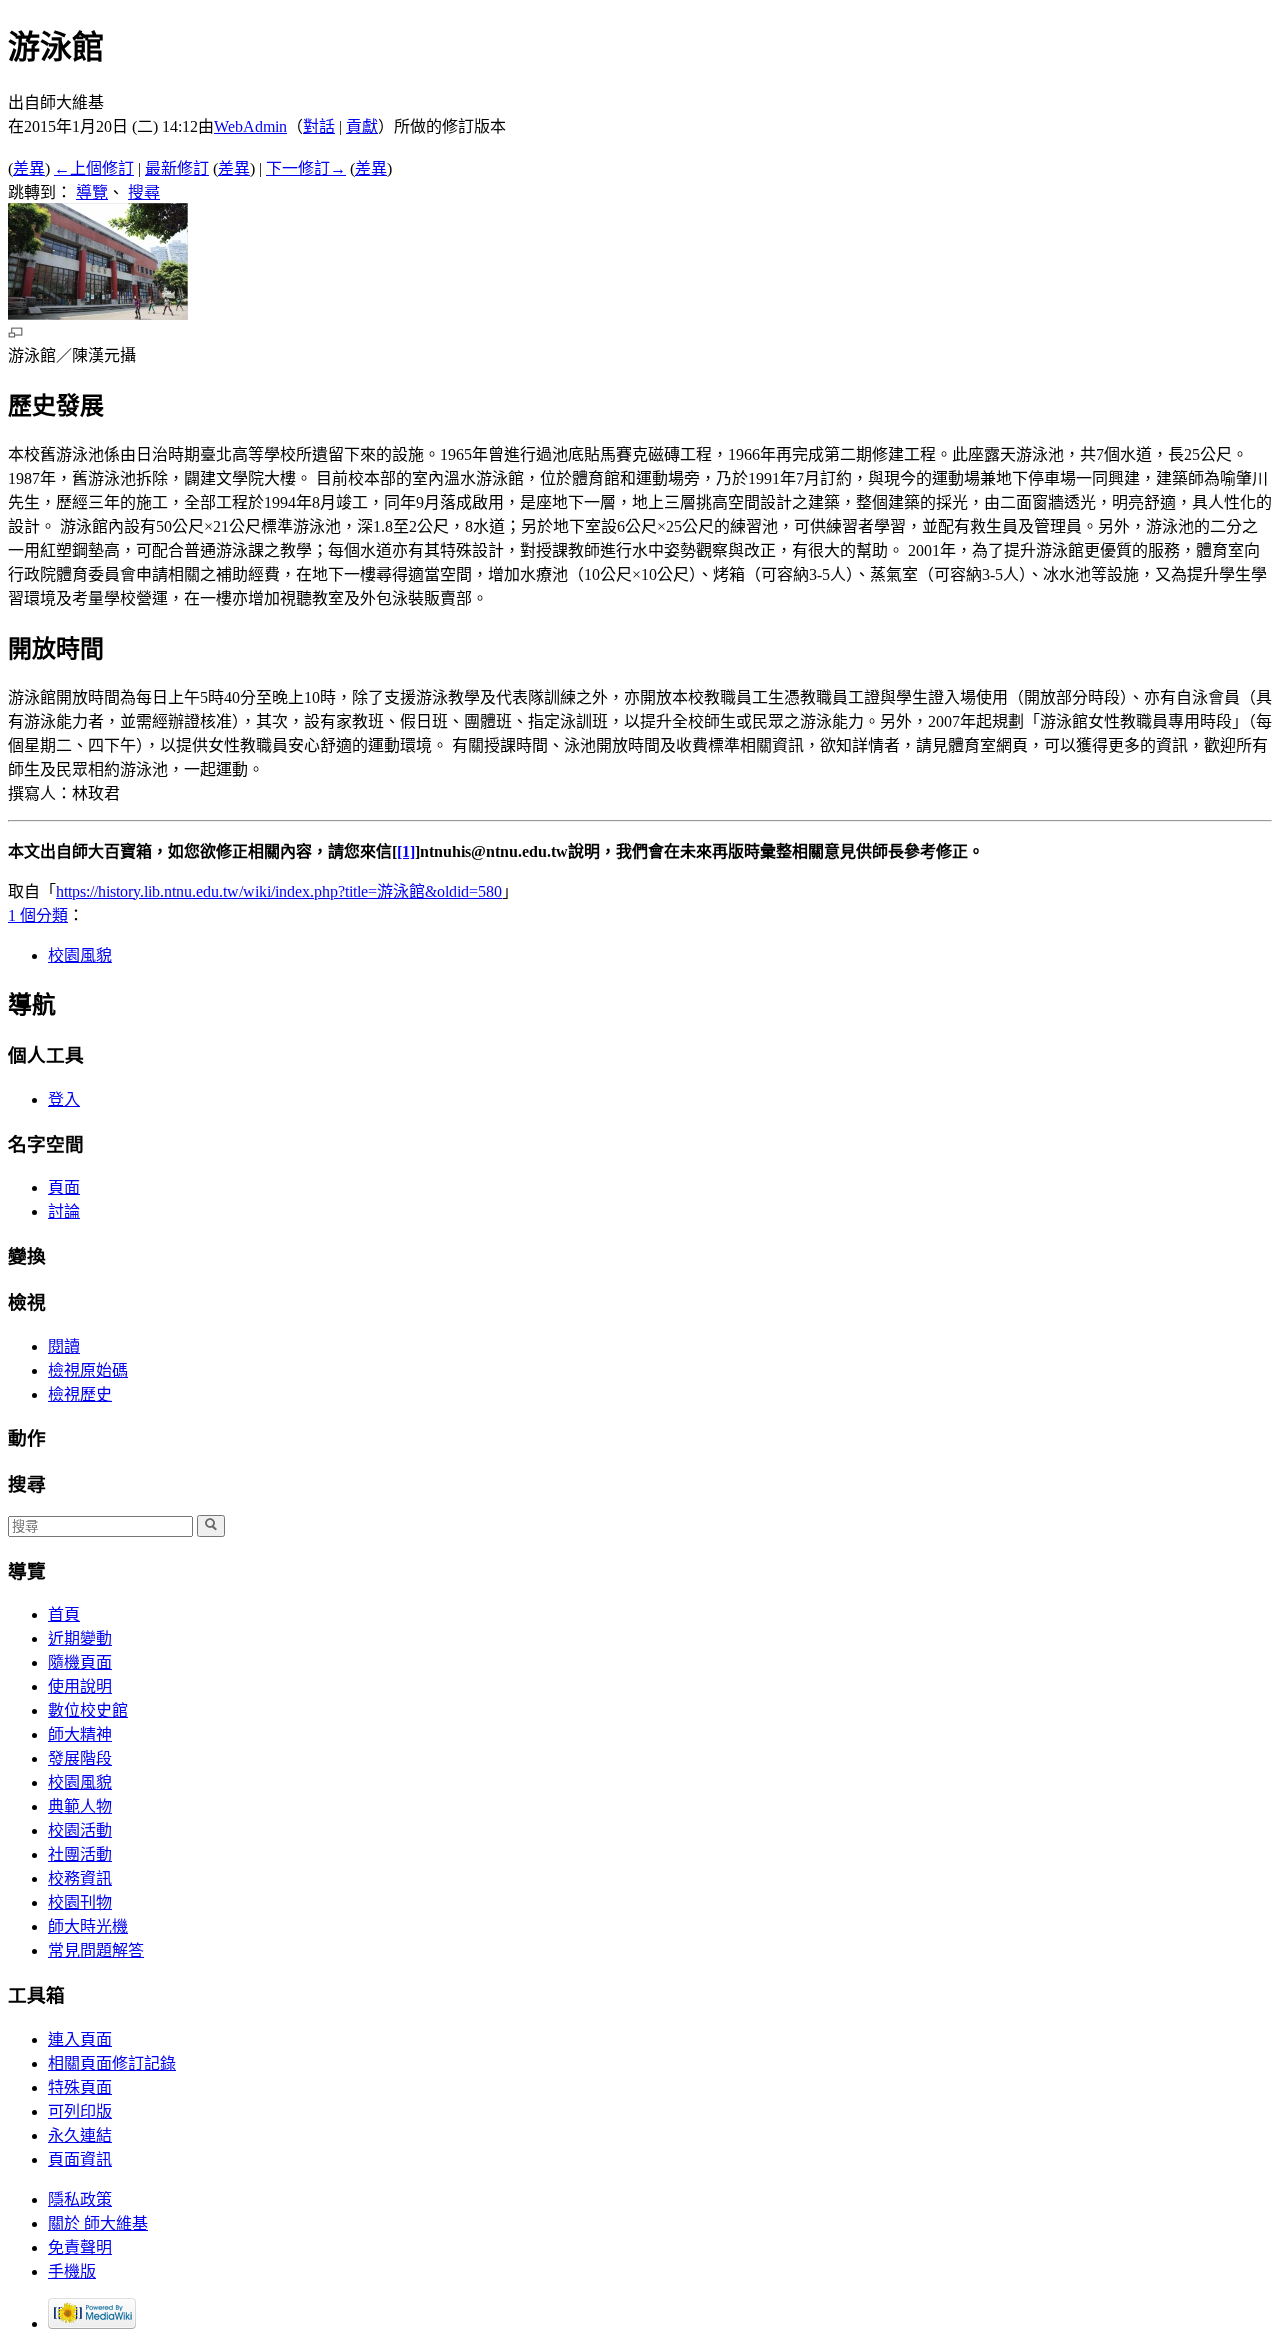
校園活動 (80, 1830)
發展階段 (80, 1758)
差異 (29, 168)
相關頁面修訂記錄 (112, 2063)
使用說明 (80, 1686)
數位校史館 (88, 1710)
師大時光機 (88, 1926)
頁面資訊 (80, 2159)
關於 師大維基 (98, 2223)
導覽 (92, 192)
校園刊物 (80, 1902)
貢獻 (362, 126)
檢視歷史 (80, 1394)
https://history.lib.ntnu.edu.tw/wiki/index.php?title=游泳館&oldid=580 (279, 891)
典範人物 (80, 1806)
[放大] (15, 332)
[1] (406, 851)
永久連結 (80, 2135)
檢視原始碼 (88, 1370)
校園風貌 (80, 955)
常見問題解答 (96, 1950)
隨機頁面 (80, 1662)
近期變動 (80, 1638)
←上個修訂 (94, 168)
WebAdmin (250, 126)
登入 (64, 1099)
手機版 (72, 2271)
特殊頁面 (80, 2087)
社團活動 (80, 1854)
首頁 (64, 1614)
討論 (64, 1211)
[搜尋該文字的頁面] (211, 1526)
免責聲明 (80, 2247)
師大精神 (80, 1734)
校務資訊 (80, 1878)
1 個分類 (38, 915)
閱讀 (64, 1346)
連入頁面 (80, 2039)
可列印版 (80, 2111)
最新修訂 (177, 168)
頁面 (64, 1187)
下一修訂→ (306, 168)
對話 (319, 126)
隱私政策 (80, 2199)
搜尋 (144, 192)
